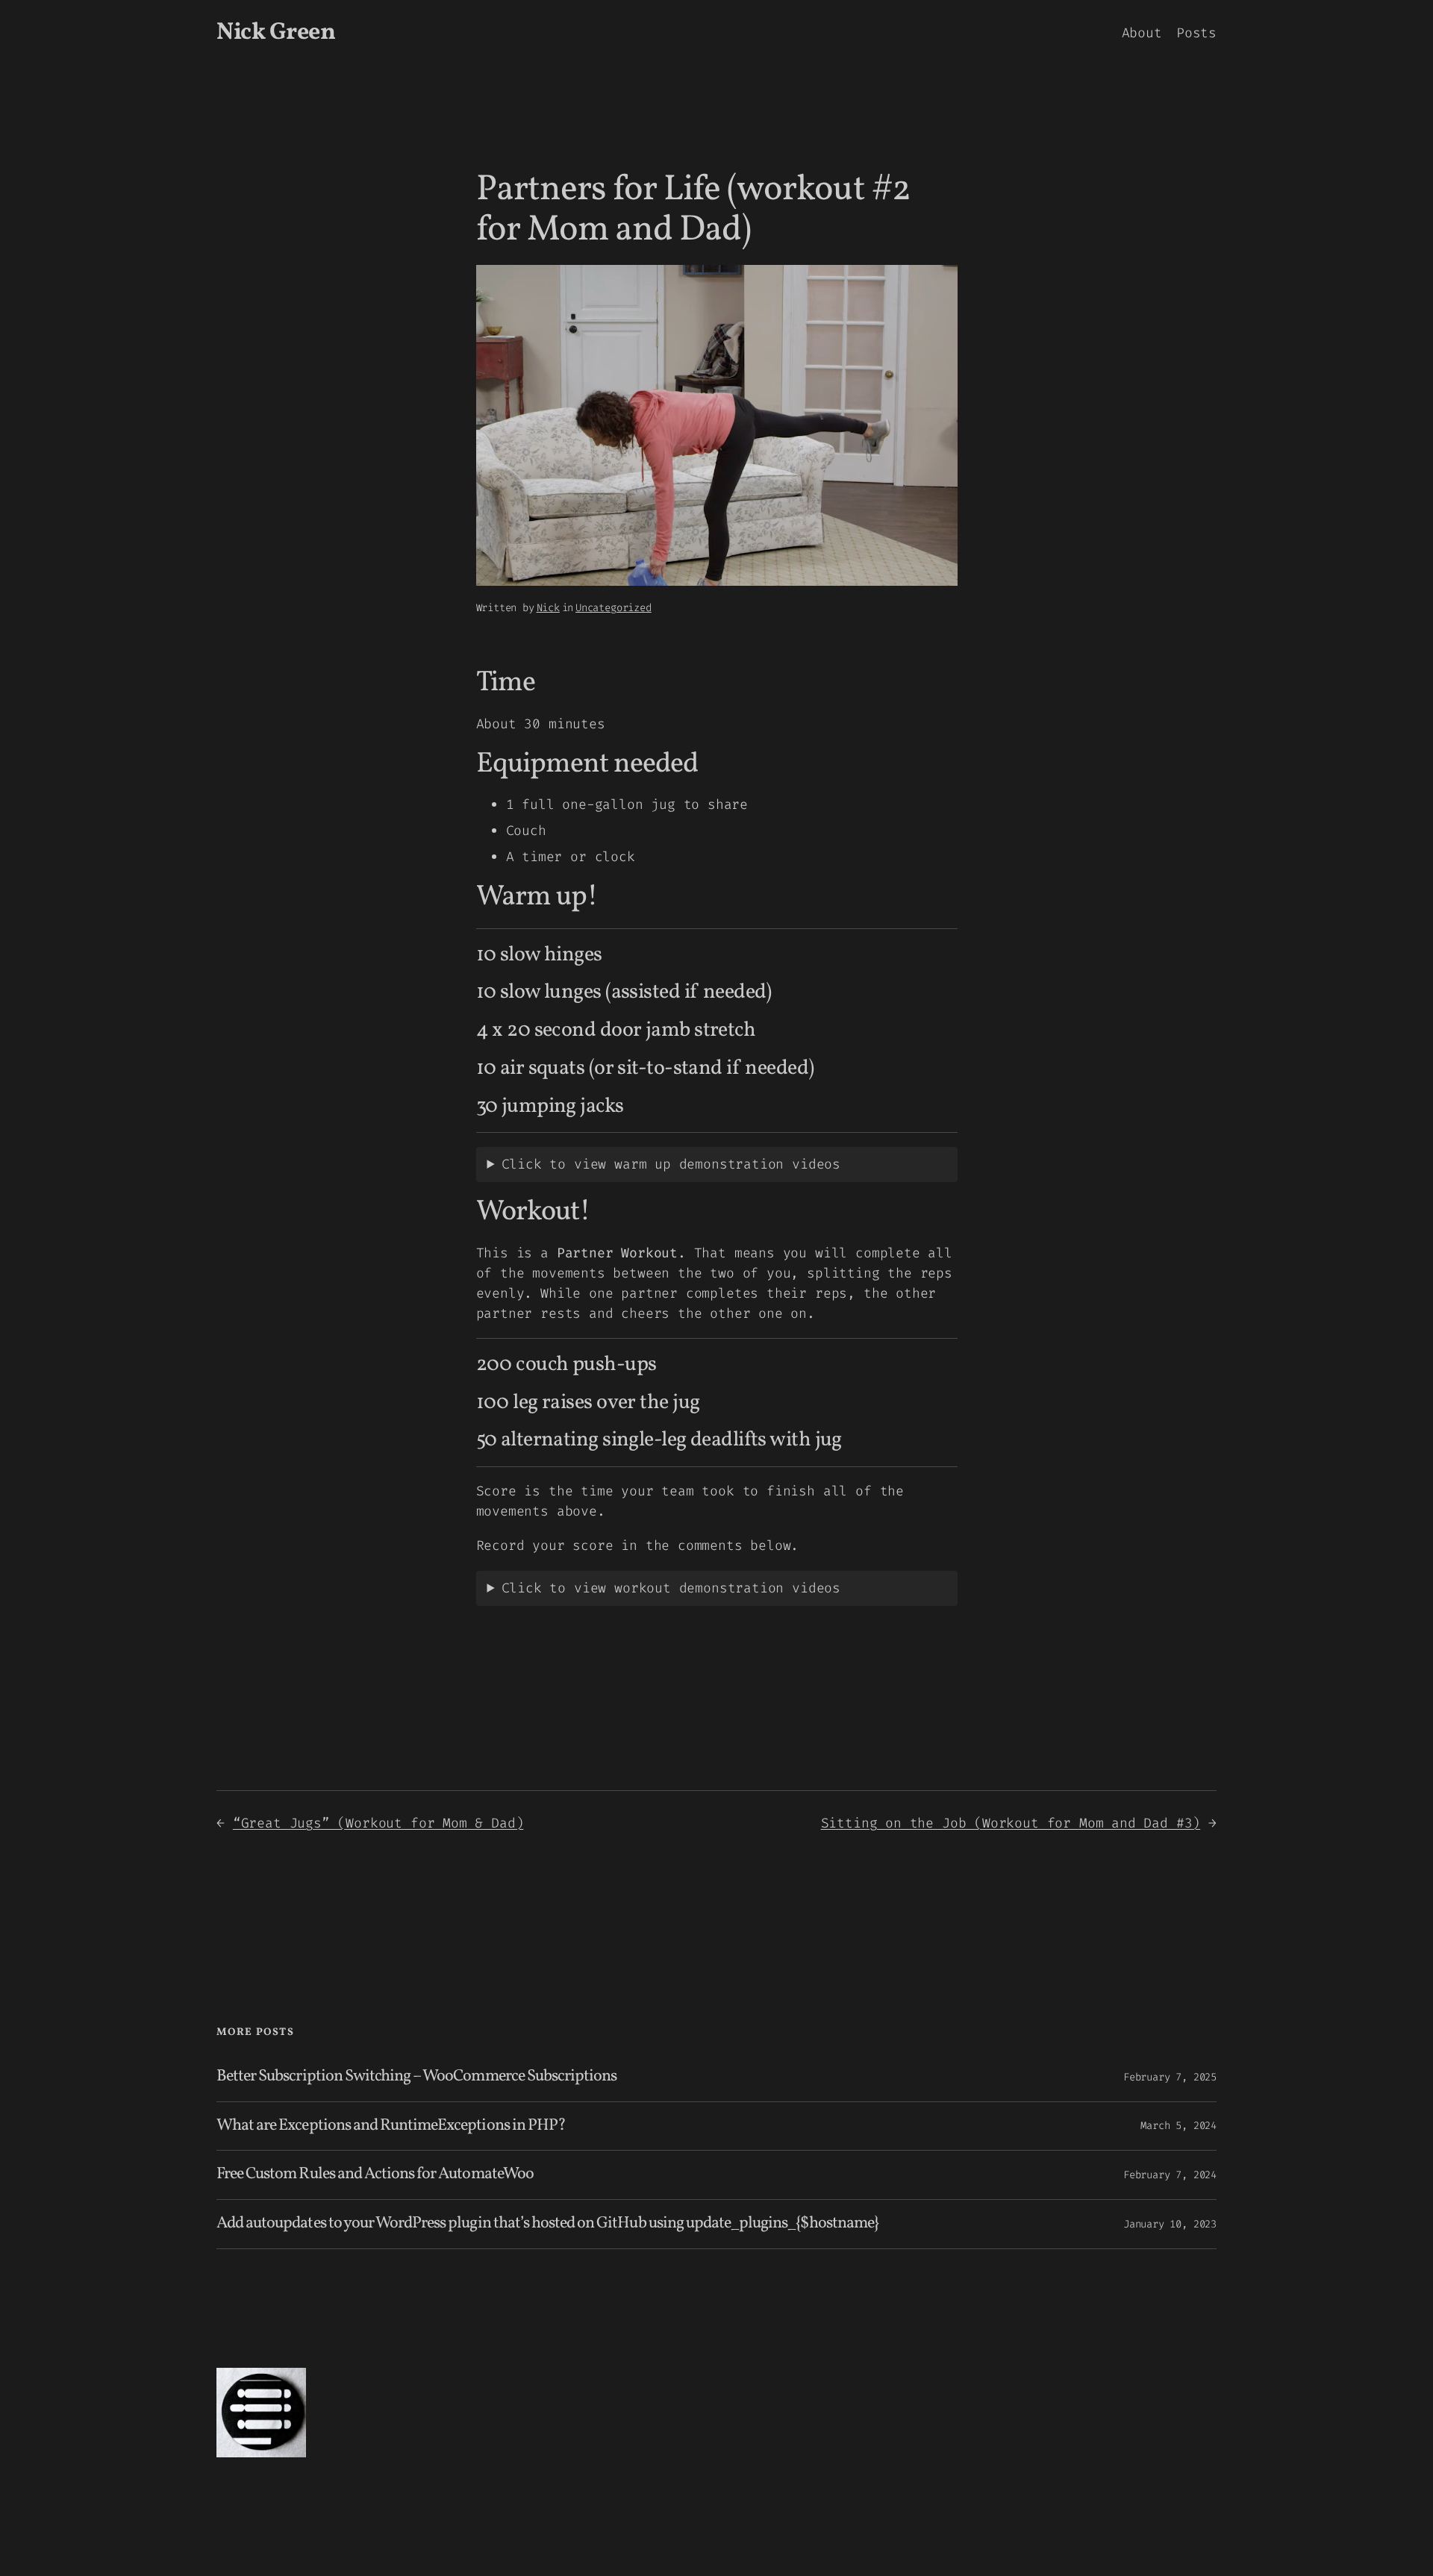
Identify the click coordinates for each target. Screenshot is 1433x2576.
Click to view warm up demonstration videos (671, 1164)
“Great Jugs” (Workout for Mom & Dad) (378, 1823)
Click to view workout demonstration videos (671, 1588)
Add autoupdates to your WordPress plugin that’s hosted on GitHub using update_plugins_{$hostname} (547, 2224)
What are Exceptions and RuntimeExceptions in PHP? (391, 2126)
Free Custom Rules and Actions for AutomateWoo (375, 2175)
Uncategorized (614, 608)
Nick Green (276, 33)
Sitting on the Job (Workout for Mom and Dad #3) (1011, 1823)
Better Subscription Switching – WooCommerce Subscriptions (416, 2077)
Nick (548, 608)
